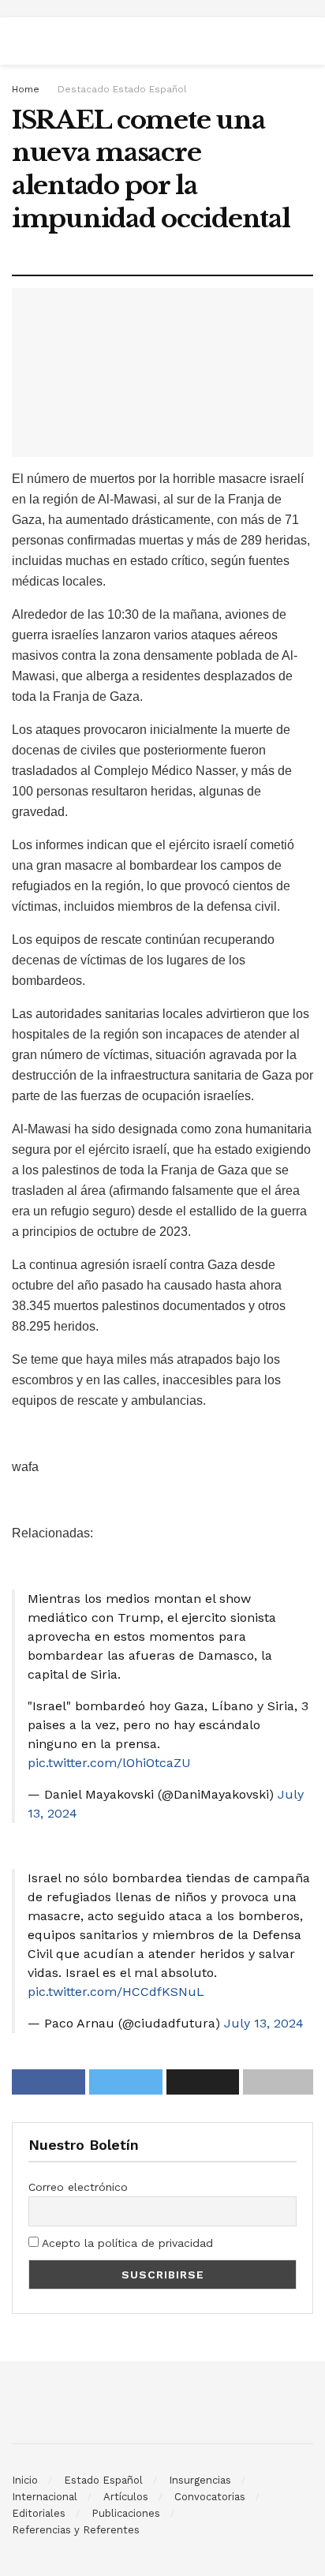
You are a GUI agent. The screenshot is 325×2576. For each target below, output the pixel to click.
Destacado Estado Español (122, 89)
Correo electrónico (78, 2187)
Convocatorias (210, 2497)
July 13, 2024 (264, 2023)
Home (26, 89)
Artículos (126, 2497)
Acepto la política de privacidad (126, 2243)
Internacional (45, 2497)
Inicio (25, 2480)
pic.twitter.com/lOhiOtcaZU (109, 1763)
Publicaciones (126, 2513)
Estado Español (103, 2480)
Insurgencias (200, 2480)
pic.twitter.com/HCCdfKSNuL (116, 1992)
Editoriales (39, 2513)
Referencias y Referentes (76, 2530)
